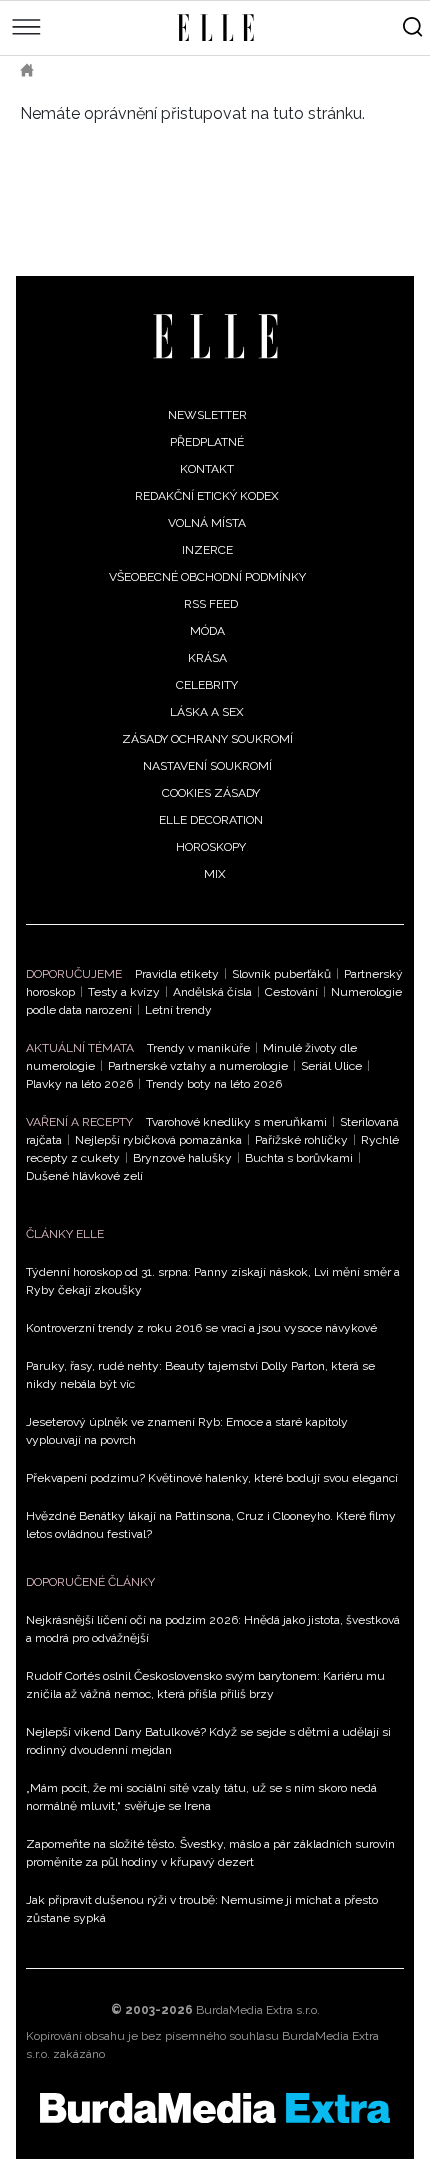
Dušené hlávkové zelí (84, 1176)
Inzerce (207, 550)
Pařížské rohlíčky (301, 1140)
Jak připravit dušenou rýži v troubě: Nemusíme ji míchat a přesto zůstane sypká (202, 1909)
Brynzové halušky (182, 1158)
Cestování (291, 992)
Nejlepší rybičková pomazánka (158, 1140)
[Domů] (215, 336)
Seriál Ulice (331, 1066)
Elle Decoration (211, 820)
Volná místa (207, 523)
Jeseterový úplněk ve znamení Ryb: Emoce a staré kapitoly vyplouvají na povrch (187, 1431)
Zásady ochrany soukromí (207, 739)
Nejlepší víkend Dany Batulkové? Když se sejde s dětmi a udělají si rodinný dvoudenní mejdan (208, 1741)
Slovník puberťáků (281, 974)
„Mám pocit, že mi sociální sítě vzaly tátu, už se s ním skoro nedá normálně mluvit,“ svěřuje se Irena (201, 1797)
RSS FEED (211, 604)
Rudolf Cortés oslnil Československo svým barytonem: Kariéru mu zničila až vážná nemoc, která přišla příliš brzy (205, 1685)
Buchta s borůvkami (299, 1158)
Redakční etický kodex (207, 496)
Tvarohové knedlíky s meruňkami (236, 1122)
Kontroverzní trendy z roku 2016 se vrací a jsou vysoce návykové (201, 1328)
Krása (207, 658)
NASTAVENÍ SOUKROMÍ (207, 766)
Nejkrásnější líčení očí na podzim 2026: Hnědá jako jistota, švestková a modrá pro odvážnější (213, 1629)
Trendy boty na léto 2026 (214, 1084)
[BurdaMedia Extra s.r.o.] (215, 2108)
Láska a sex (207, 712)
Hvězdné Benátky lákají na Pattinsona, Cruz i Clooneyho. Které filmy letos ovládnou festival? (211, 1525)
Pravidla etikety (177, 974)
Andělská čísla (212, 992)
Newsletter (207, 415)
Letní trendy (178, 1010)
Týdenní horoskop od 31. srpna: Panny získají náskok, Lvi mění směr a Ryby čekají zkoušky (213, 1281)
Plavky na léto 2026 (79, 1084)
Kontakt (207, 469)
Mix (215, 874)
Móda (207, 631)
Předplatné (207, 442)
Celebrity (207, 685)
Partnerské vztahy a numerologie (198, 1066)
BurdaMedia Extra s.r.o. (258, 2010)
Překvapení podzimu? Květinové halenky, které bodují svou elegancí (212, 1478)
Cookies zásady (211, 793)
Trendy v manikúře (198, 1048)
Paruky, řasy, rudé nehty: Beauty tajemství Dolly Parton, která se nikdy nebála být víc (200, 1375)
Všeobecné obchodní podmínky (207, 577)
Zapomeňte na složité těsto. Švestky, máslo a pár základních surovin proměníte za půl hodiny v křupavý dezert (210, 1853)
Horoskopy (211, 847)
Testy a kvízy (124, 992)
